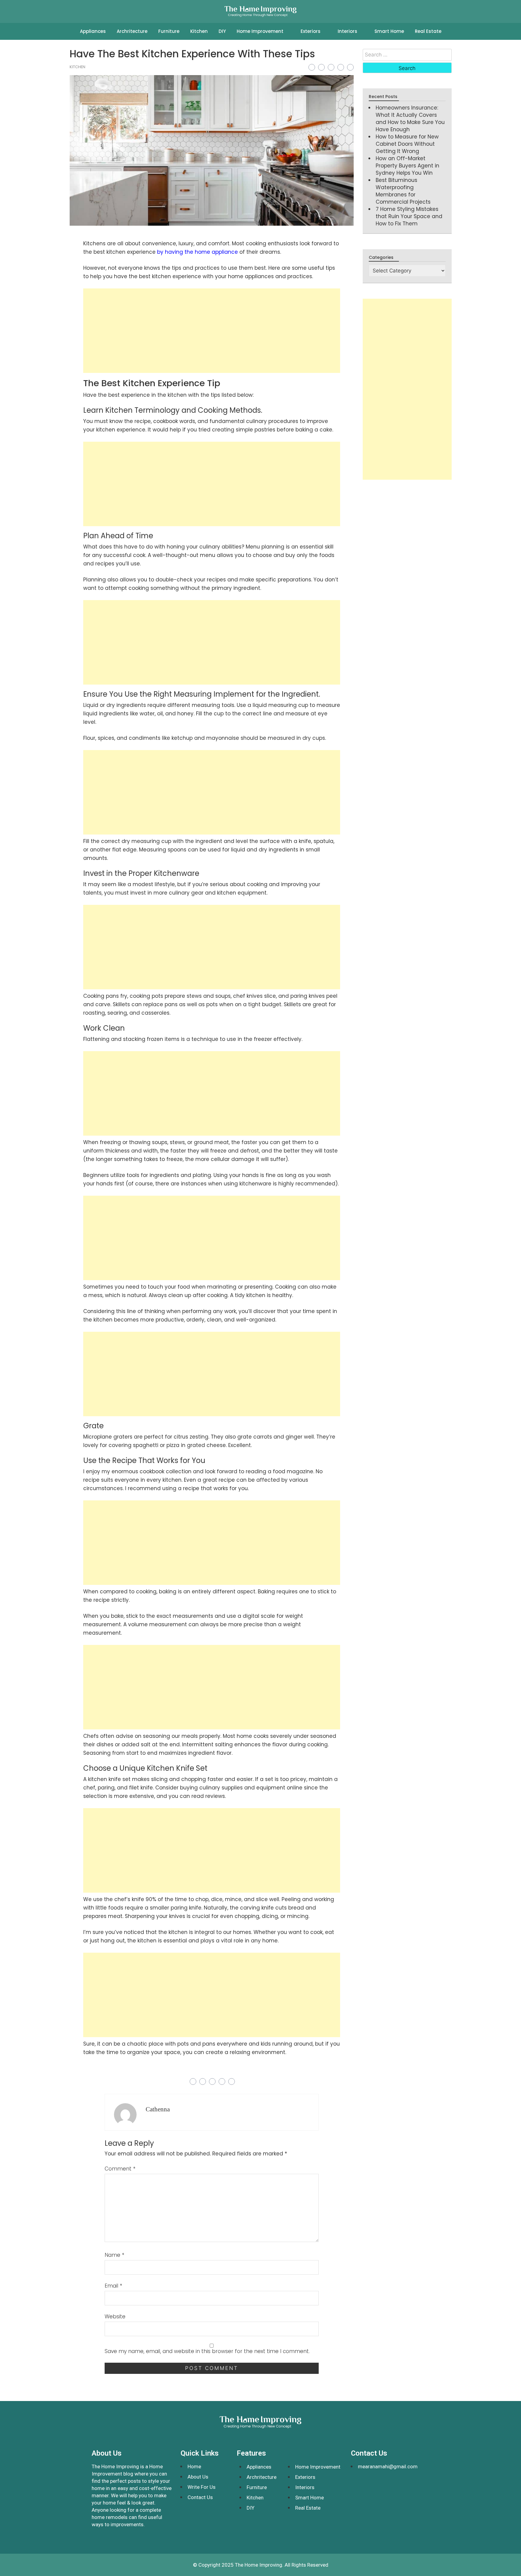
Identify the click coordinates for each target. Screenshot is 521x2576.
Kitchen (199, 31)
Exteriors (311, 31)
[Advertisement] (212, 331)
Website (115, 2317)
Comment (120, 2169)
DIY (222, 31)
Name (114, 2255)
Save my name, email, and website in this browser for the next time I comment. (207, 2351)
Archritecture (132, 31)
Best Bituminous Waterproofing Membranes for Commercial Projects (403, 191)
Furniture (169, 31)
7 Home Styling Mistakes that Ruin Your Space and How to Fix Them (409, 216)
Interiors (347, 31)
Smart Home (389, 31)
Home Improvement (260, 31)
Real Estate (428, 31)
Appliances (93, 31)
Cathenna (158, 2109)
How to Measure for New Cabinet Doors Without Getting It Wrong (407, 144)
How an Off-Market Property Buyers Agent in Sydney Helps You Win (407, 166)
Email (113, 2286)
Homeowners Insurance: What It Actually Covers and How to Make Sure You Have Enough (410, 119)
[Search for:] (407, 55)
